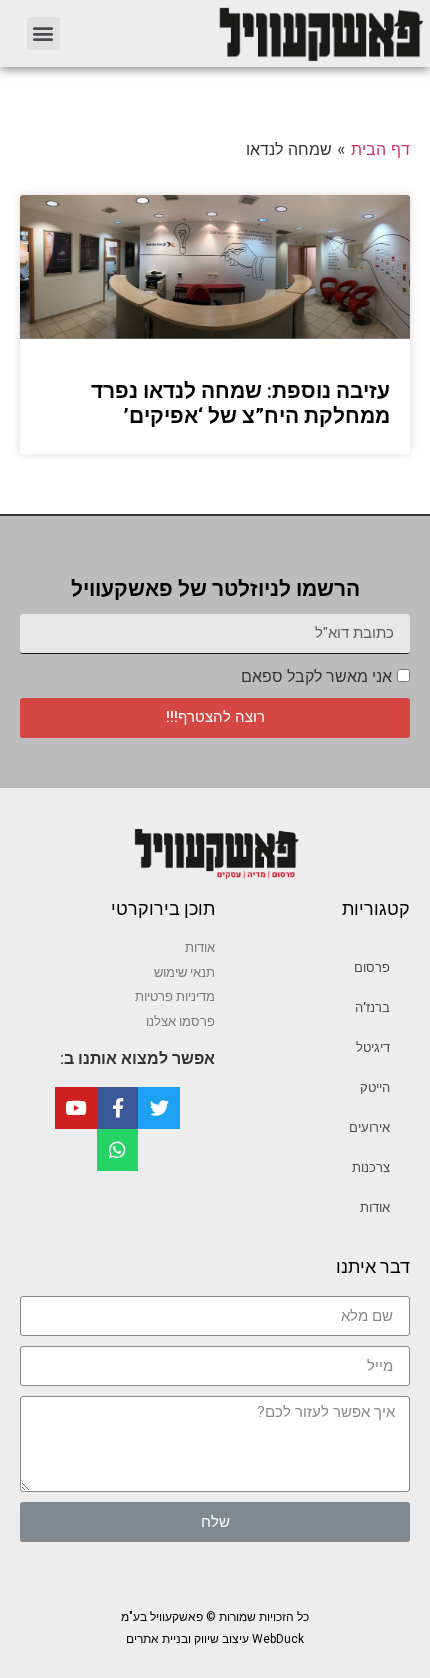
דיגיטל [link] (373, 1047)
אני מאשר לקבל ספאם (316, 676)
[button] (43, 33)
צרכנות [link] (371, 1167)
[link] (255, 33)
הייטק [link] (375, 1087)
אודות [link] (375, 1207)
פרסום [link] (372, 967)
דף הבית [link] (380, 149)
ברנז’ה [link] (372, 1007)
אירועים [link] (369, 1127)
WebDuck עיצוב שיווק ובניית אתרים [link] (215, 1639)
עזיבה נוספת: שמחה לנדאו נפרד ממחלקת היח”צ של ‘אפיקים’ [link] (240, 403)
